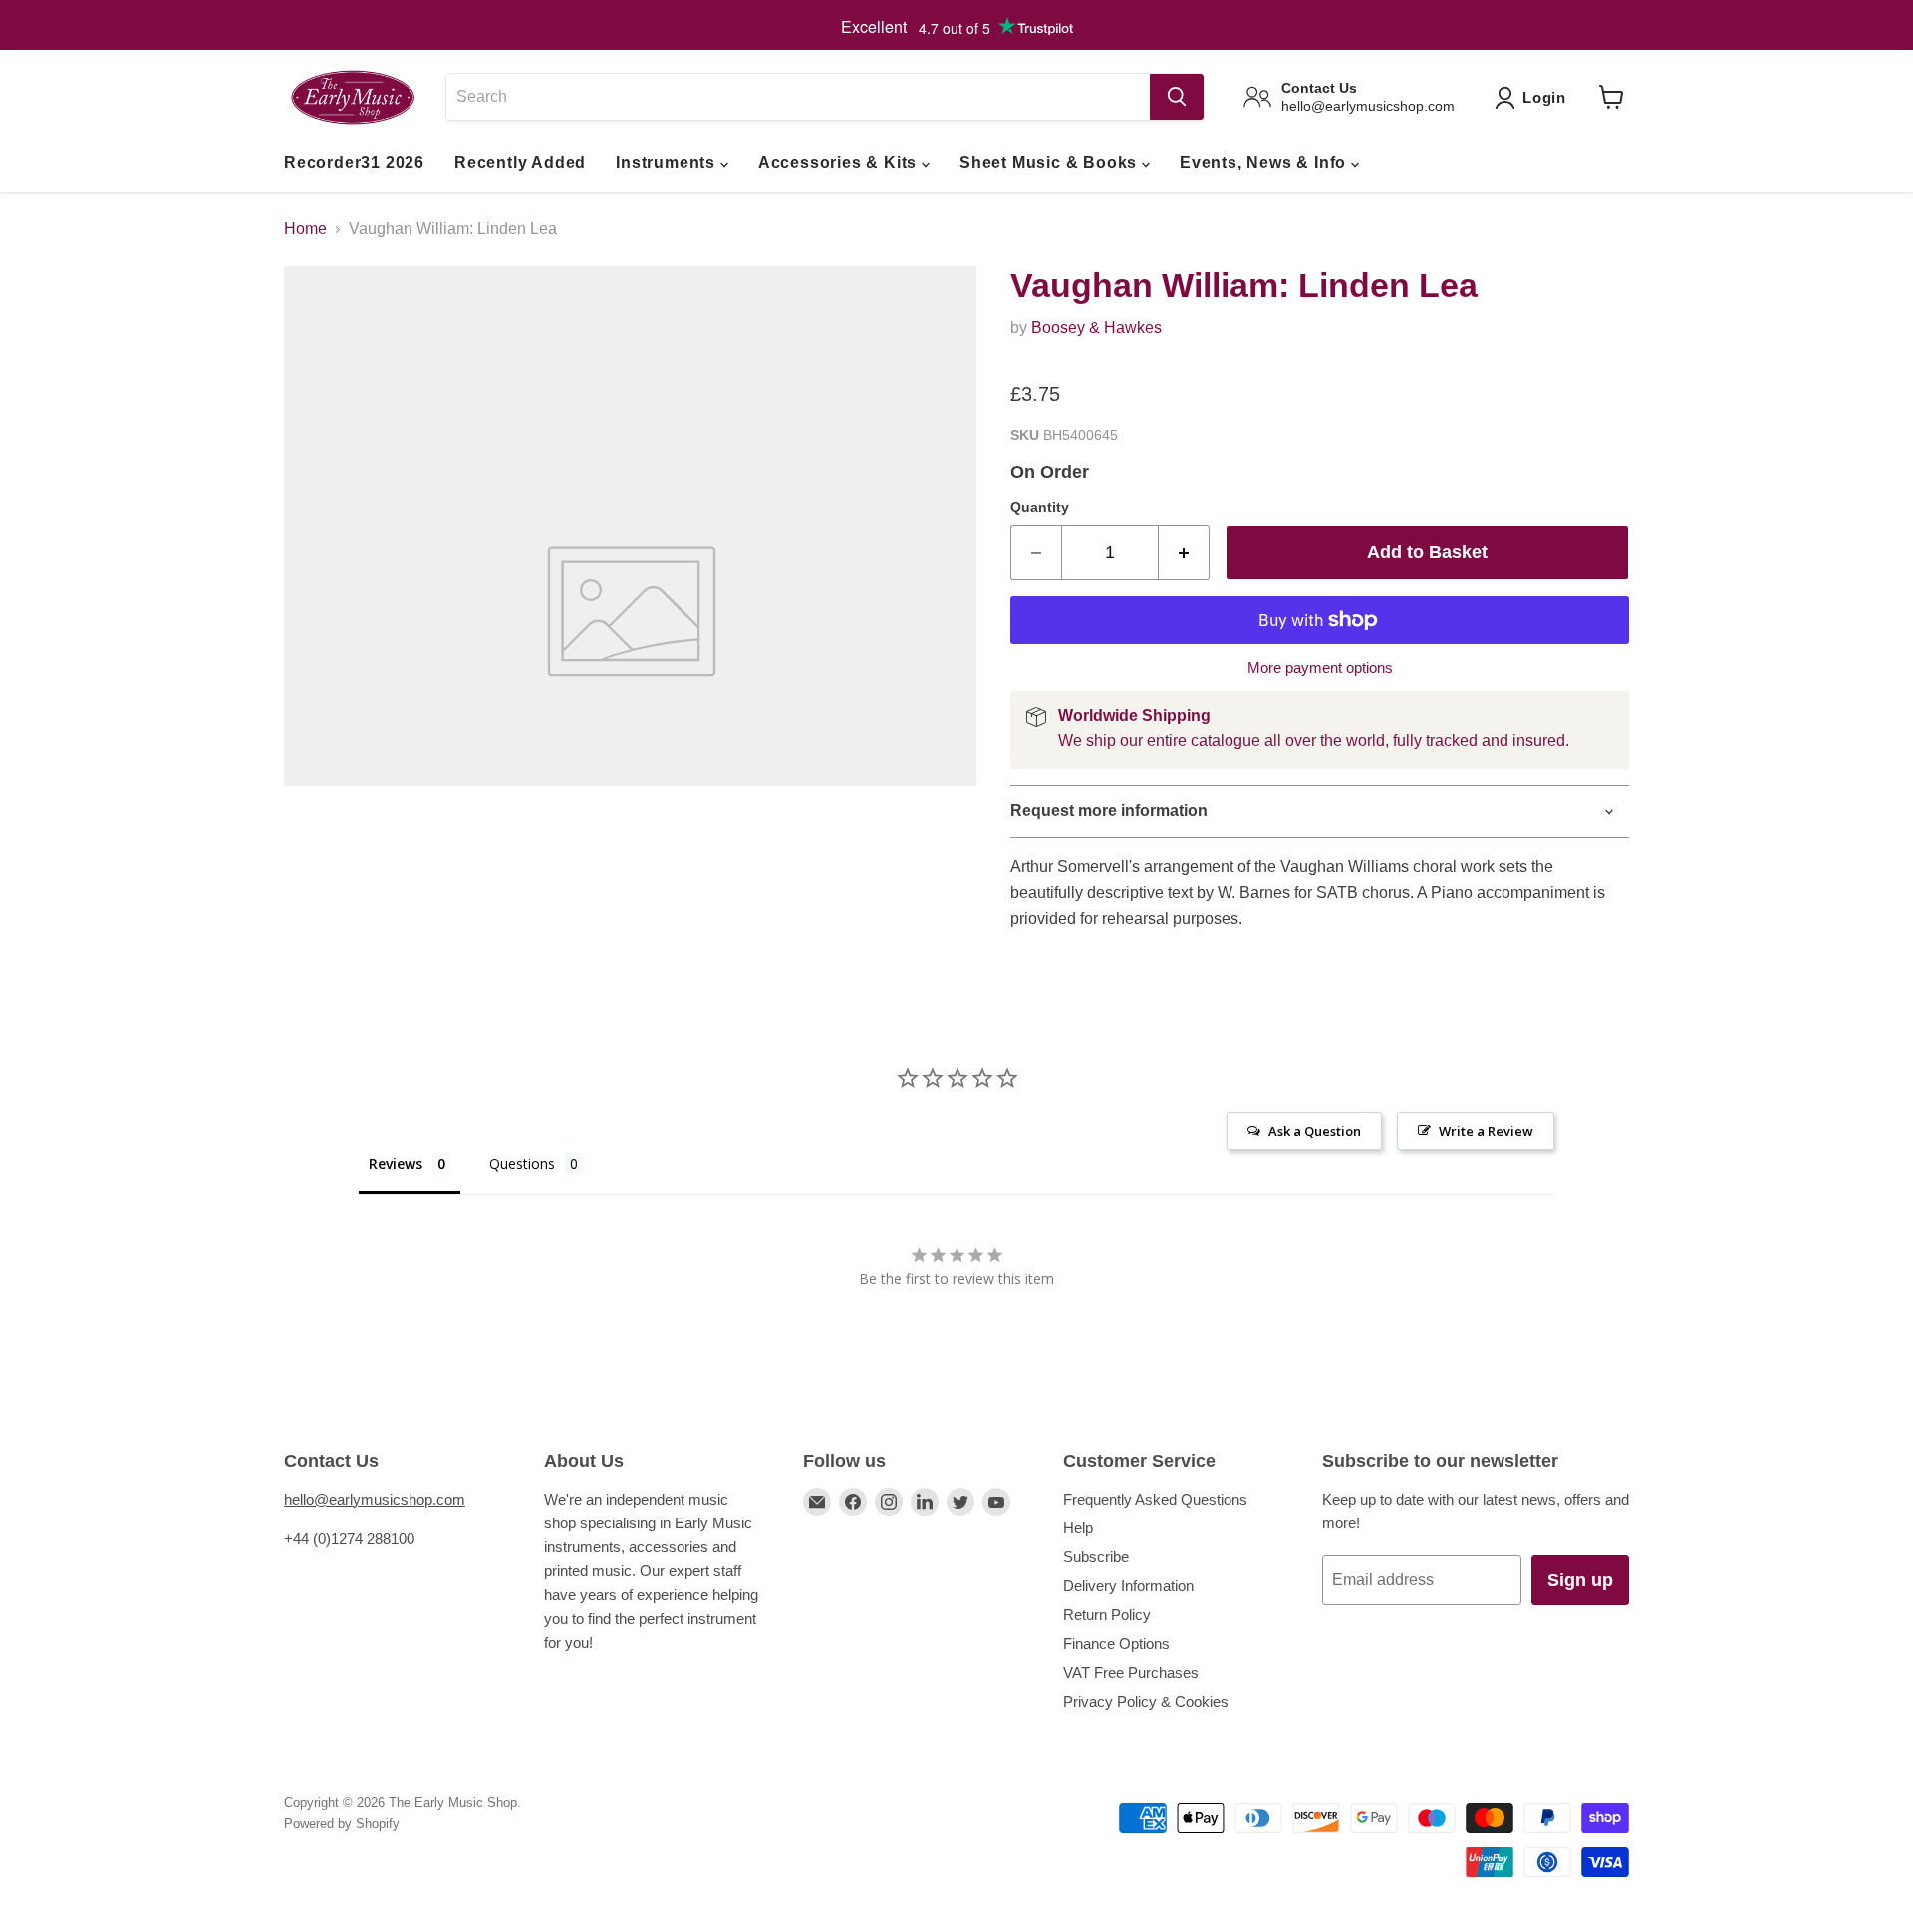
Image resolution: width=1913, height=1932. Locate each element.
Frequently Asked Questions (1155, 1499)
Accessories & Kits (840, 163)
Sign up (1580, 1580)
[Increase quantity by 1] (1184, 552)
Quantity (1040, 507)
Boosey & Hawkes (1096, 327)
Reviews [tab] (396, 1163)
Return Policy (1107, 1615)
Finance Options (1116, 1644)
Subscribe (1096, 1557)
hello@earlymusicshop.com (375, 1499)
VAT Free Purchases (1131, 1672)
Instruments (668, 163)
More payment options (1320, 667)
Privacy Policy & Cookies (1146, 1701)
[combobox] (798, 97)
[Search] (1177, 97)
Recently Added (520, 163)
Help (1078, 1528)
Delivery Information (1128, 1586)
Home (305, 229)
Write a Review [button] (1486, 1131)
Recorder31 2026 (354, 163)
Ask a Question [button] (1315, 1131)
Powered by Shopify (342, 1824)
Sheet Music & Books (1051, 163)
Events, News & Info (1265, 163)
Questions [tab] (522, 1163)
